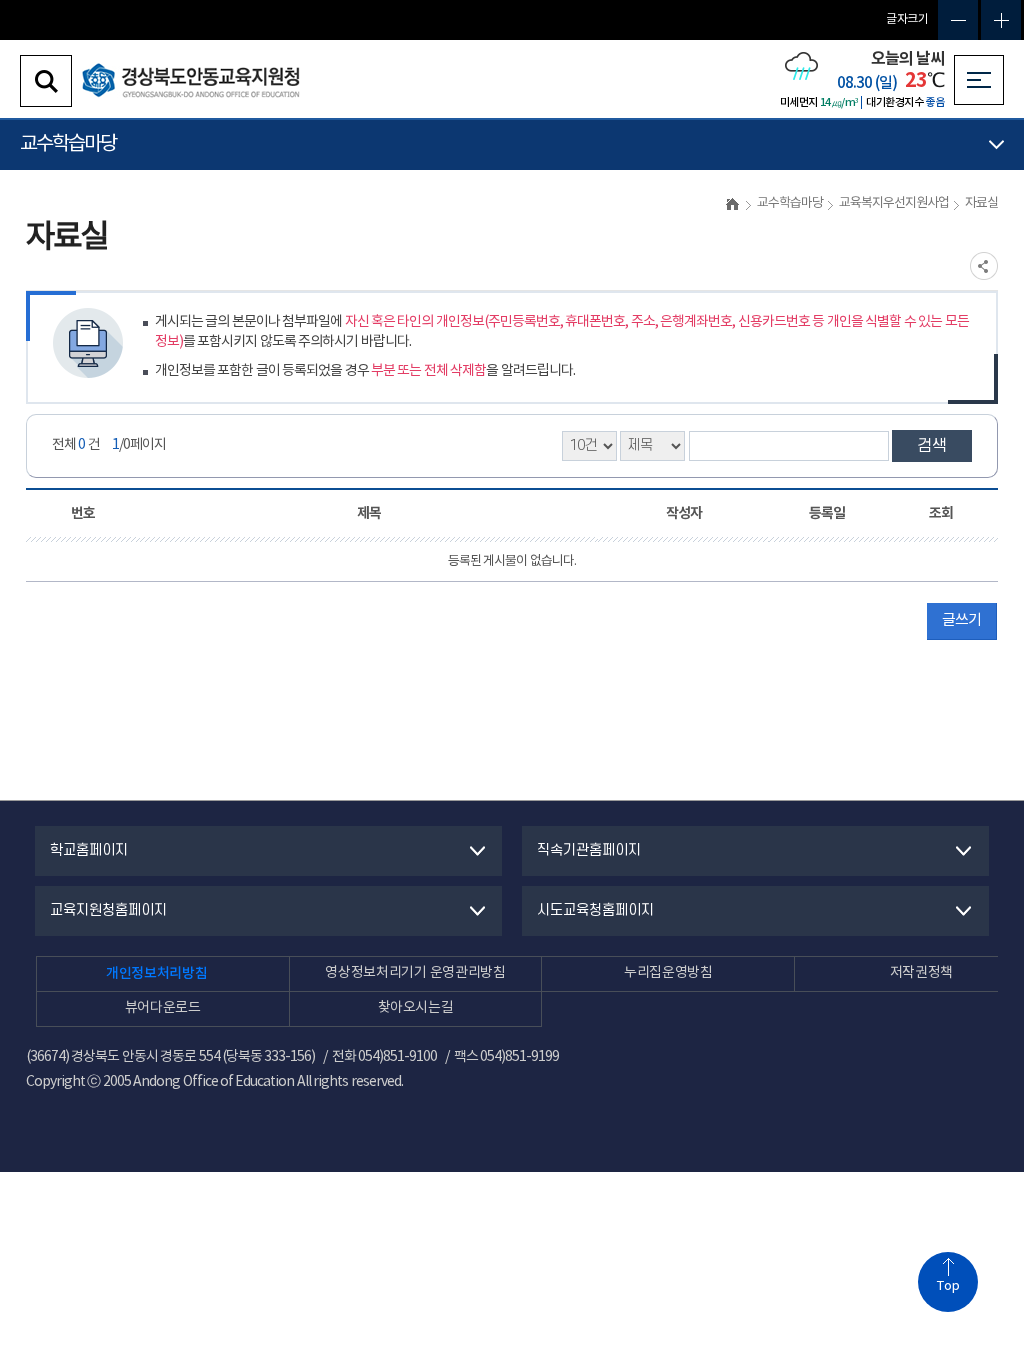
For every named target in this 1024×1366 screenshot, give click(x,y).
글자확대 (1001, 20)
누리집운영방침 (668, 973)
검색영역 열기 (46, 81)
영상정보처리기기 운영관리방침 (415, 973)
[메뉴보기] (979, 80)
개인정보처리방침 (156, 973)
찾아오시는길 (416, 1008)
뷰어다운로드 (163, 1008)
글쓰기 (961, 620)
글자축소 (958, 20)
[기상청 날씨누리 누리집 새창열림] (801, 78)
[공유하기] (984, 266)
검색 (932, 446)
